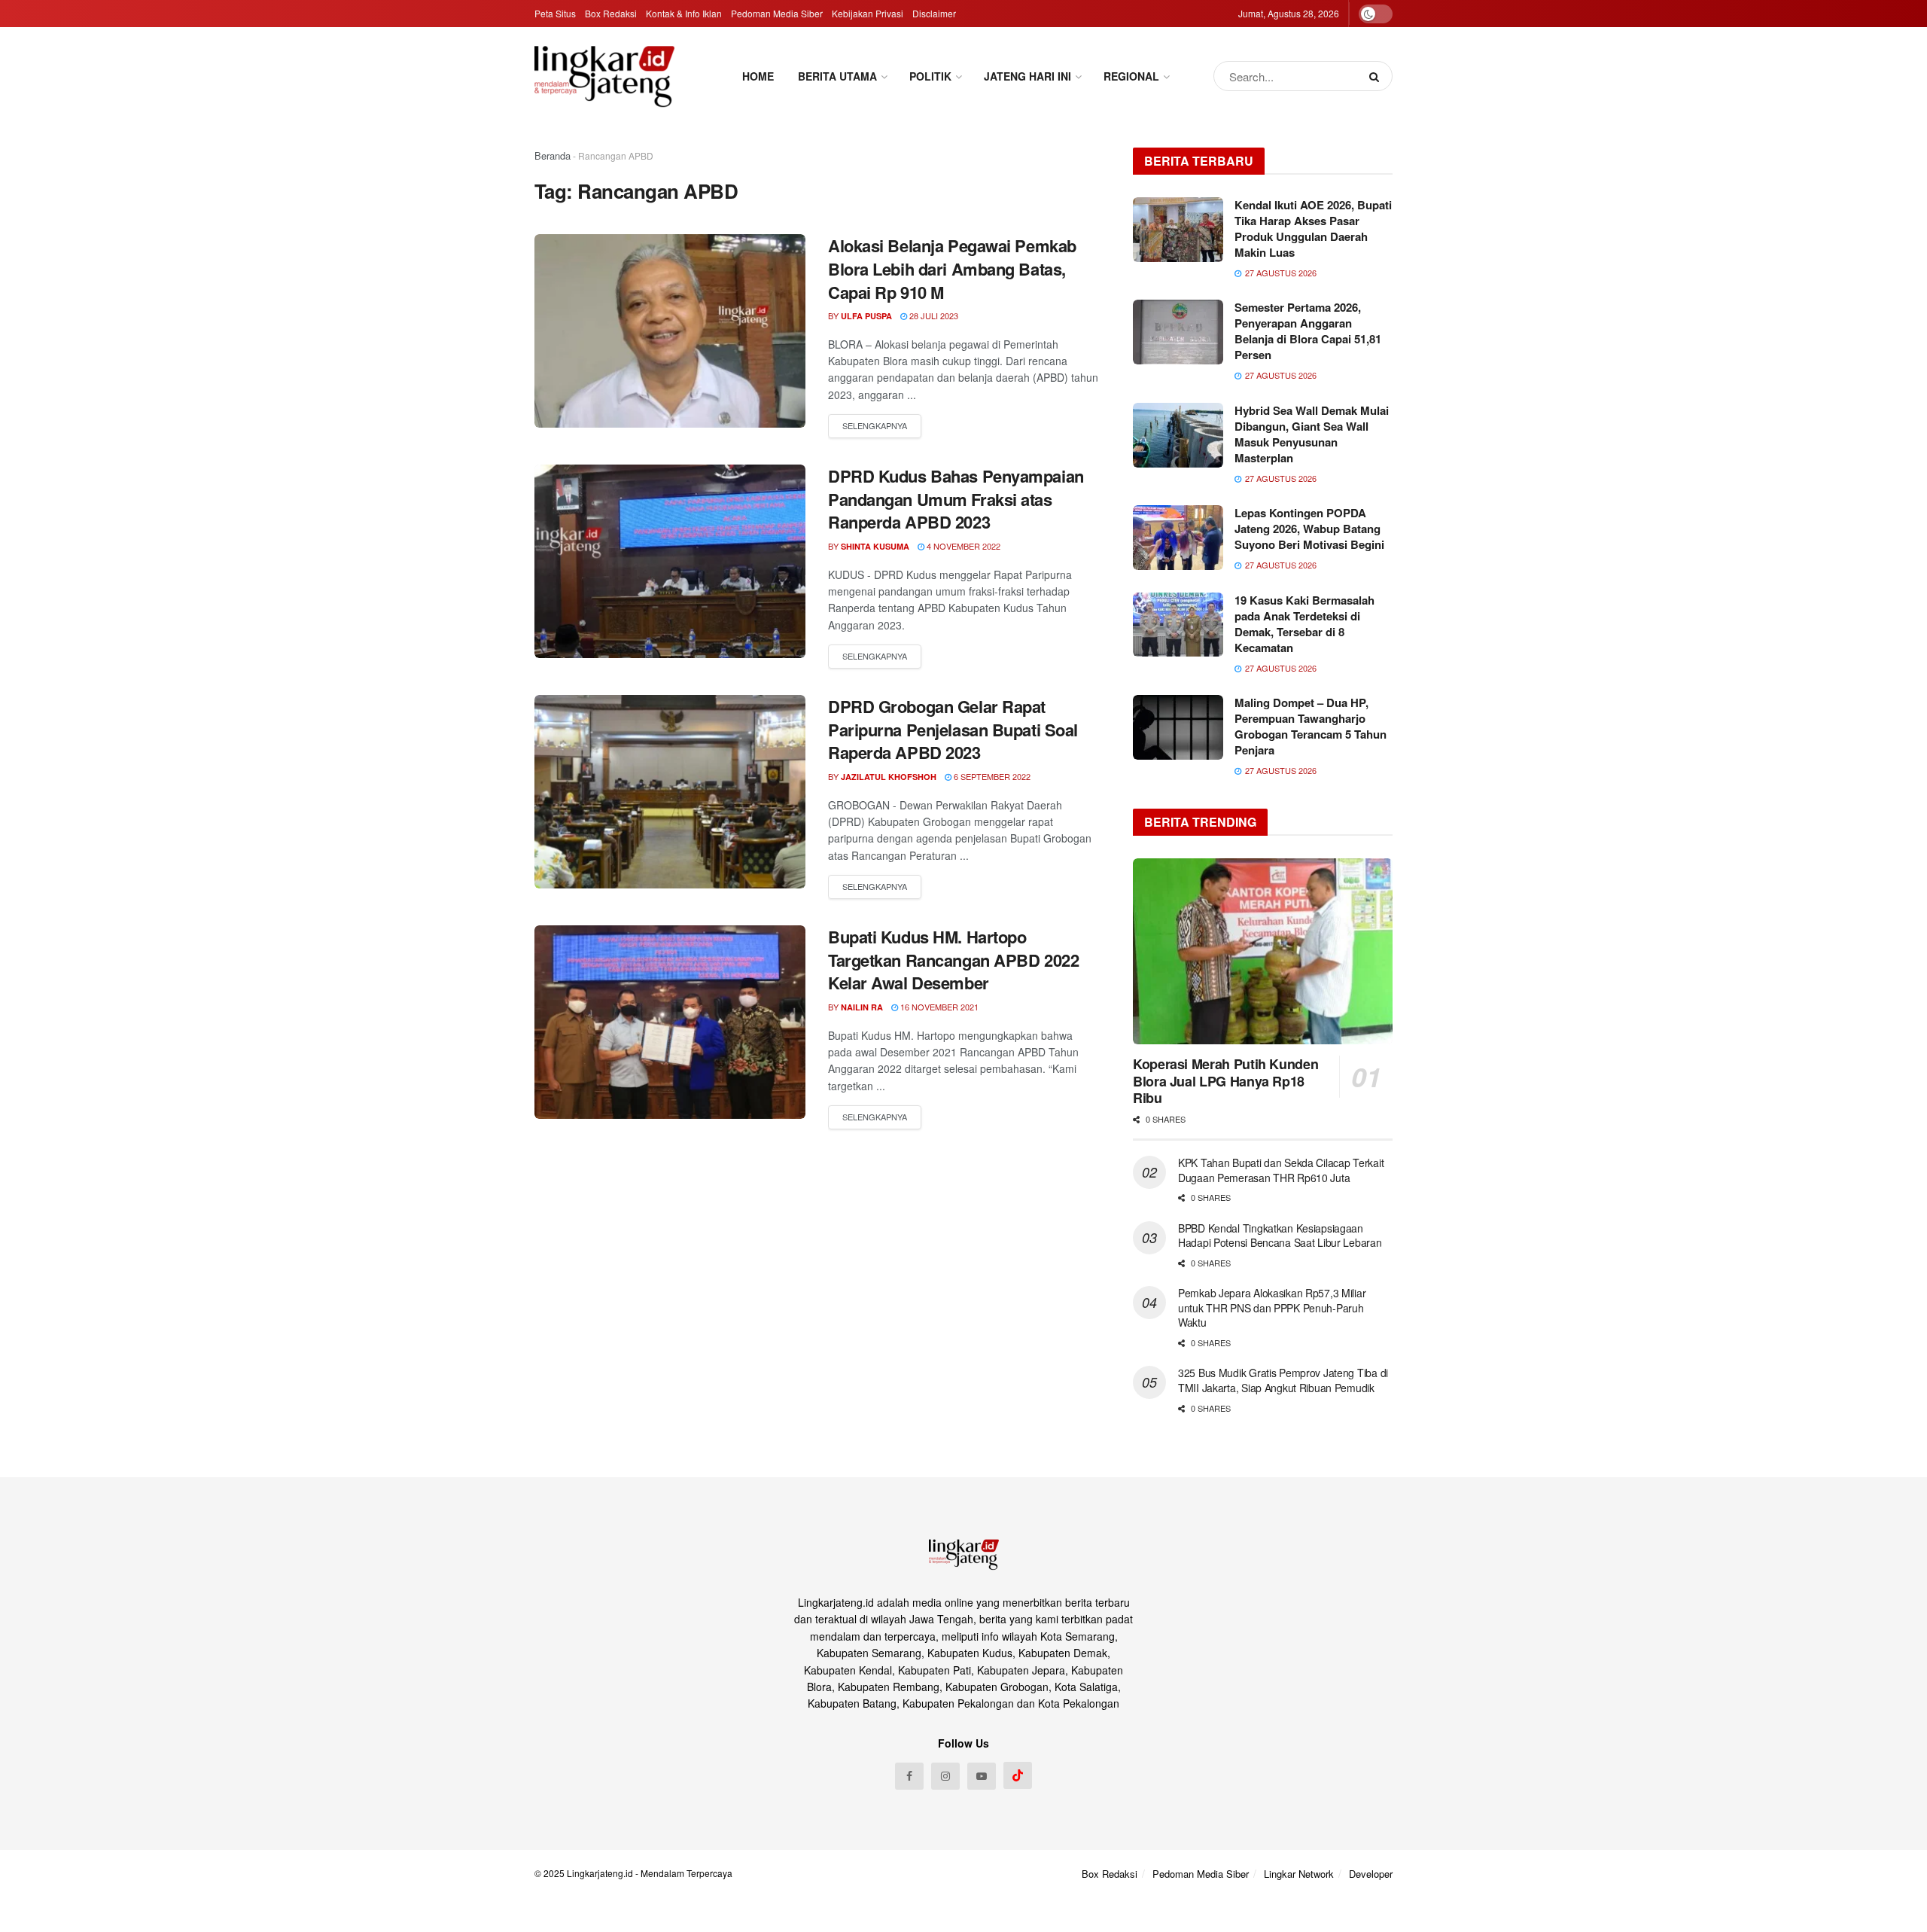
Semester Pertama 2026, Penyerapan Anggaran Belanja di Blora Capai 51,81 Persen (1308, 331)
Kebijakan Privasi (868, 13)
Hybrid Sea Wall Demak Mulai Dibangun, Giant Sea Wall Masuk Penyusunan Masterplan (1312, 434)
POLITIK (930, 76)
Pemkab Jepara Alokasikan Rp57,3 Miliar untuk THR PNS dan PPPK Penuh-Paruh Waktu (1272, 1307)
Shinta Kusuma (875, 546)
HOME (758, 76)
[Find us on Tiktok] (1018, 1775)
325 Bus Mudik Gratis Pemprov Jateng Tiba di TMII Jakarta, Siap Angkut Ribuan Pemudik (1283, 1380)
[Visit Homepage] (604, 76)
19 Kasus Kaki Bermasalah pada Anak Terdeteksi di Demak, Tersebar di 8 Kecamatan (1304, 624)
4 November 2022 (962, 546)
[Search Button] (1377, 76)
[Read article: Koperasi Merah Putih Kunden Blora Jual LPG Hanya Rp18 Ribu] (1263, 951)
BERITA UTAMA (837, 76)
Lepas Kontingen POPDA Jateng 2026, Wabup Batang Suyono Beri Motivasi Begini (1309, 529)
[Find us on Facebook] (909, 1776)
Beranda (553, 155)
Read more (875, 426)
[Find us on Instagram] (945, 1776)
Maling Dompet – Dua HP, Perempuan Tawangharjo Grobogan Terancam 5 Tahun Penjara (1311, 726)
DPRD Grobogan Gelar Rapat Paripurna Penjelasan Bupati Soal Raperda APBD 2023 (953, 730)
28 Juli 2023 (933, 315)
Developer (1371, 1874)
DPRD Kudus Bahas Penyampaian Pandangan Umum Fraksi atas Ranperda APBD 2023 (956, 499)
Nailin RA (862, 1007)
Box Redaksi (611, 13)
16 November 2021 (938, 1007)
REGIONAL (1131, 76)
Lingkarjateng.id (600, 1873)
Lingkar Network (1299, 1874)
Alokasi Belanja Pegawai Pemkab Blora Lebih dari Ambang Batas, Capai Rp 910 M (952, 269)
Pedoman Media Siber (777, 13)
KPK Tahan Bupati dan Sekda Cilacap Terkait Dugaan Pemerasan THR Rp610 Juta (1281, 1170)
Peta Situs (555, 13)
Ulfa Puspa (866, 316)
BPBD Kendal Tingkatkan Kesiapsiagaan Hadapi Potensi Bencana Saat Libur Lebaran (1280, 1236)
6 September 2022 (991, 776)
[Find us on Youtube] (982, 1776)
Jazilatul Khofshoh (889, 777)
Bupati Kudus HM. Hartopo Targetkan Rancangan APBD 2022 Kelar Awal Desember (953, 960)
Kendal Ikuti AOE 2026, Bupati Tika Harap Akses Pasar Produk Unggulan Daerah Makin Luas (1313, 229)
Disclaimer (934, 13)
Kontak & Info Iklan (684, 13)
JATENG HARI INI (1027, 76)
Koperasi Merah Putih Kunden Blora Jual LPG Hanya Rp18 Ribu (1225, 1081)
